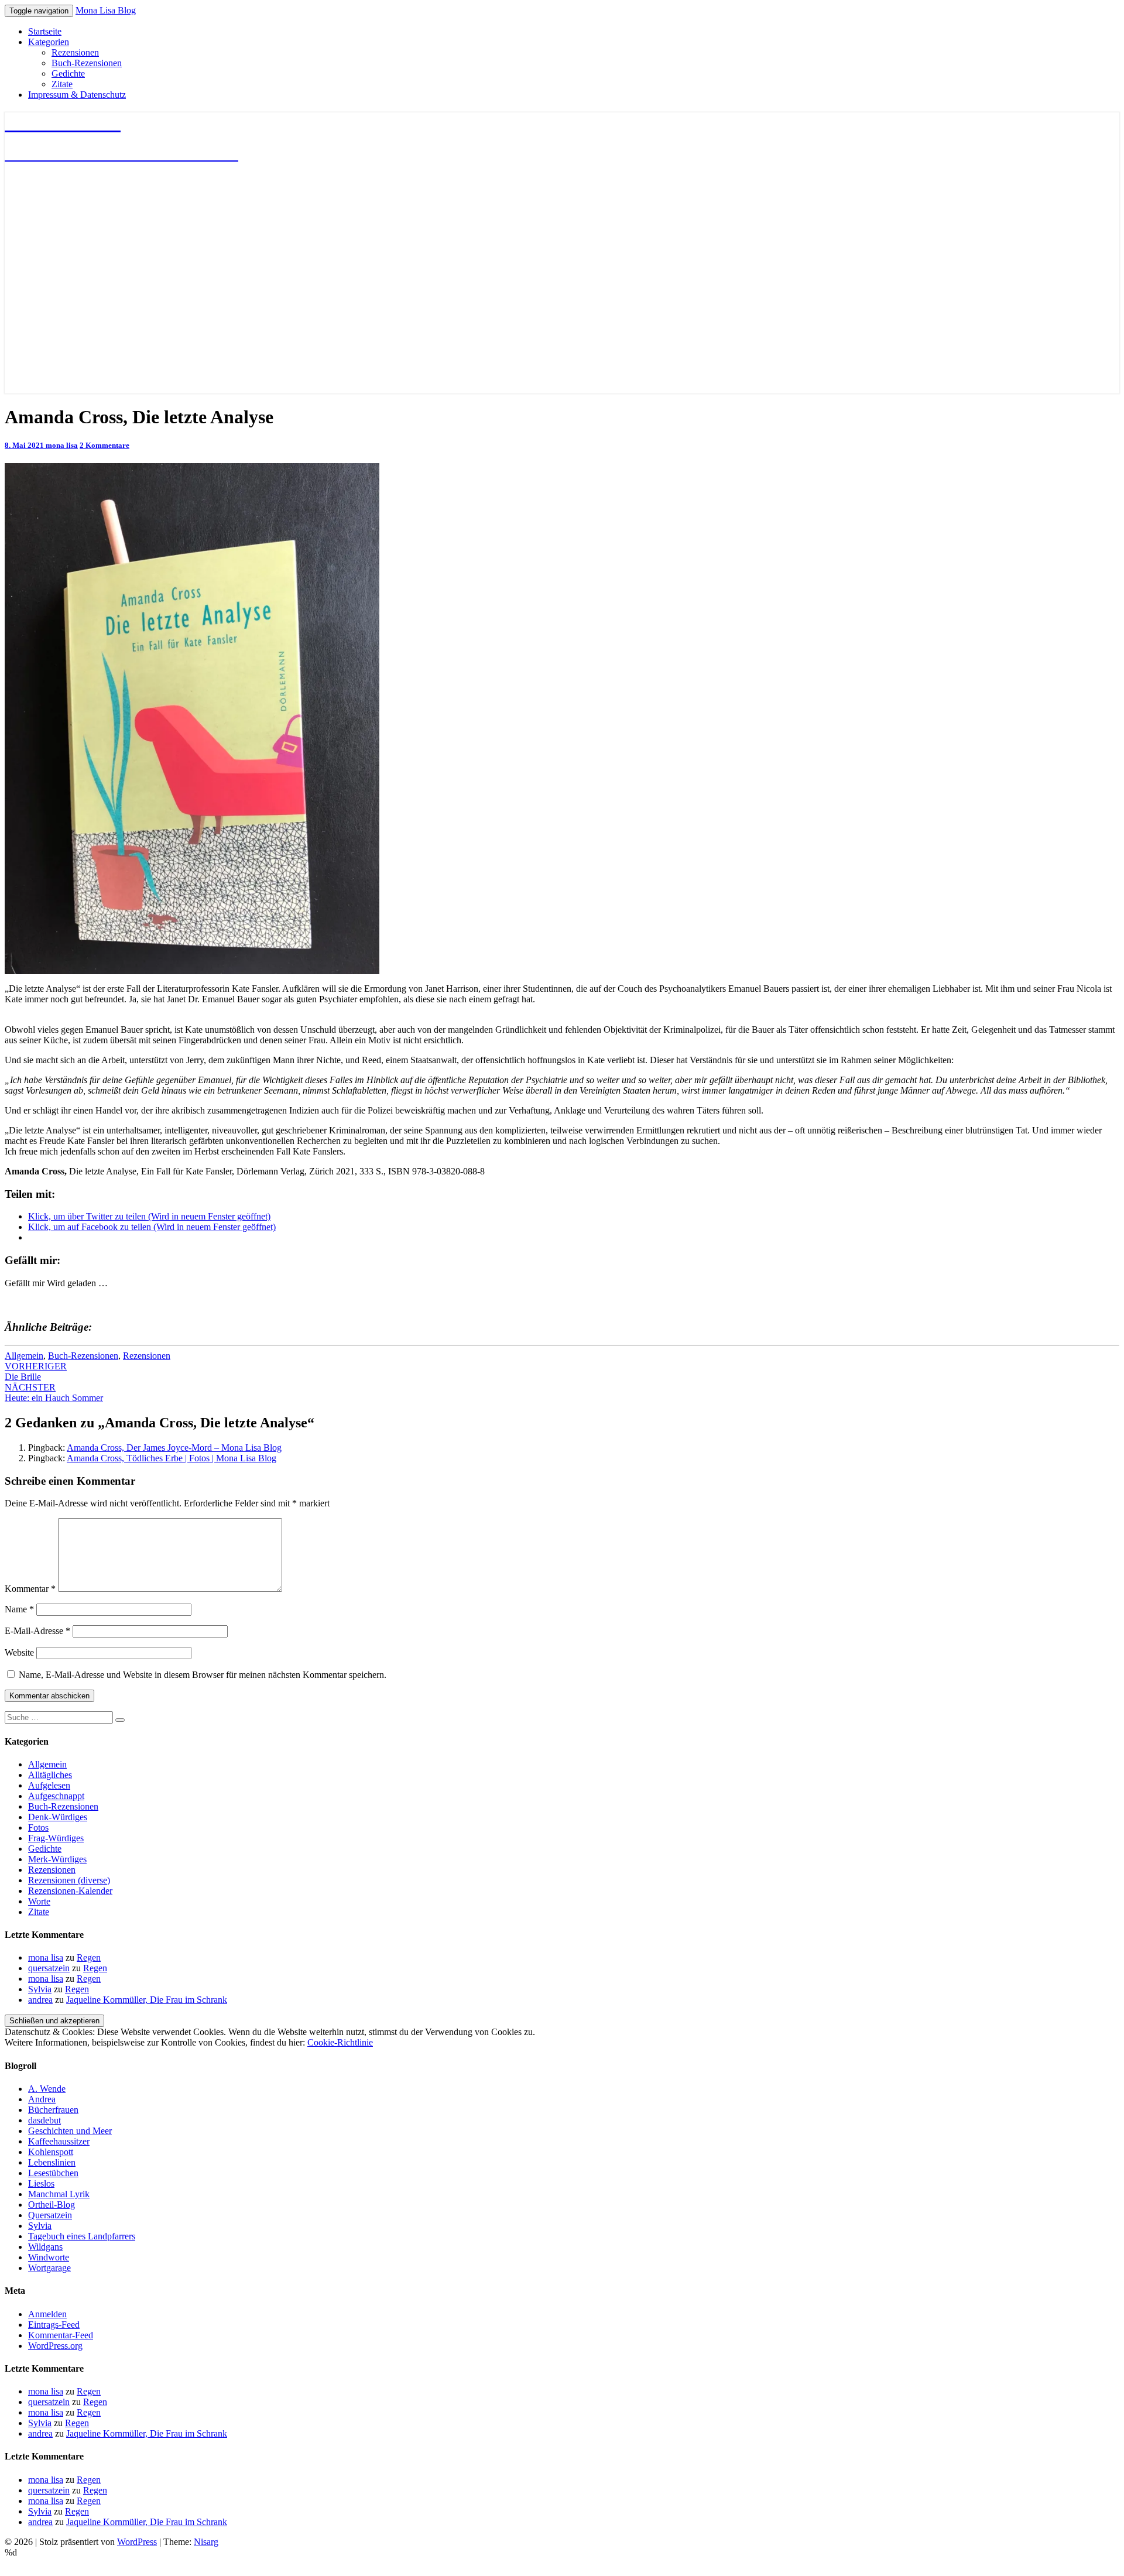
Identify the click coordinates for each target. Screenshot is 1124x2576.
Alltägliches (50, 1775)
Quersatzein (50, 2215)
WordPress (137, 2542)
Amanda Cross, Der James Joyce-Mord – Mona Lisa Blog (174, 1448)
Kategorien (49, 42)
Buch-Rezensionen (87, 63)
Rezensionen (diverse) (69, 1880)
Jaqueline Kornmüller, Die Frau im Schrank (147, 2000)
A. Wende (47, 2089)
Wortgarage (49, 2268)
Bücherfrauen (53, 2110)
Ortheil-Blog (52, 2205)
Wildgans (45, 2247)
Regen (89, 1957)
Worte (39, 1901)
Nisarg (206, 2542)
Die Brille (36, 1371)
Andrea (42, 2099)
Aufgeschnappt (56, 1796)
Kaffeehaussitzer (59, 2141)
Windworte (49, 2257)
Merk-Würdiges (57, 1859)
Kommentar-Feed (61, 2335)
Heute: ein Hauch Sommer (54, 1393)
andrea (40, 2000)
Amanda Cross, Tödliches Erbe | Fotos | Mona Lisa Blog (172, 1458)
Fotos (38, 1827)
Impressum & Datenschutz (77, 95)
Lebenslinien (52, 2162)
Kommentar (30, 1589)
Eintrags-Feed (54, 2325)
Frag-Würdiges (56, 1838)
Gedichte (68, 73)
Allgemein (24, 1356)
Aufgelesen (49, 1785)
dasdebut (44, 2120)
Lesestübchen (53, 2173)
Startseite (45, 31)
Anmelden (47, 2314)
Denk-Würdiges (58, 1817)
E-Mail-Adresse (37, 1631)
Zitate (62, 84)
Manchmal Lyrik (59, 2194)
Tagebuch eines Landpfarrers (82, 2236)
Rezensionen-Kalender (70, 1891)
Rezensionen (75, 52)
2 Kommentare (104, 445)
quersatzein (49, 1968)
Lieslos (41, 2183)
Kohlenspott (51, 2152)
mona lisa (62, 445)
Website (19, 1652)
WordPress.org (55, 2346)
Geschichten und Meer (70, 2131)
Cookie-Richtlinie (340, 2042)
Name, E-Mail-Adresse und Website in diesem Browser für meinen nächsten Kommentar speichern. (203, 1675)
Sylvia (40, 1989)
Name (19, 1609)
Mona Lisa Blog (106, 10)
